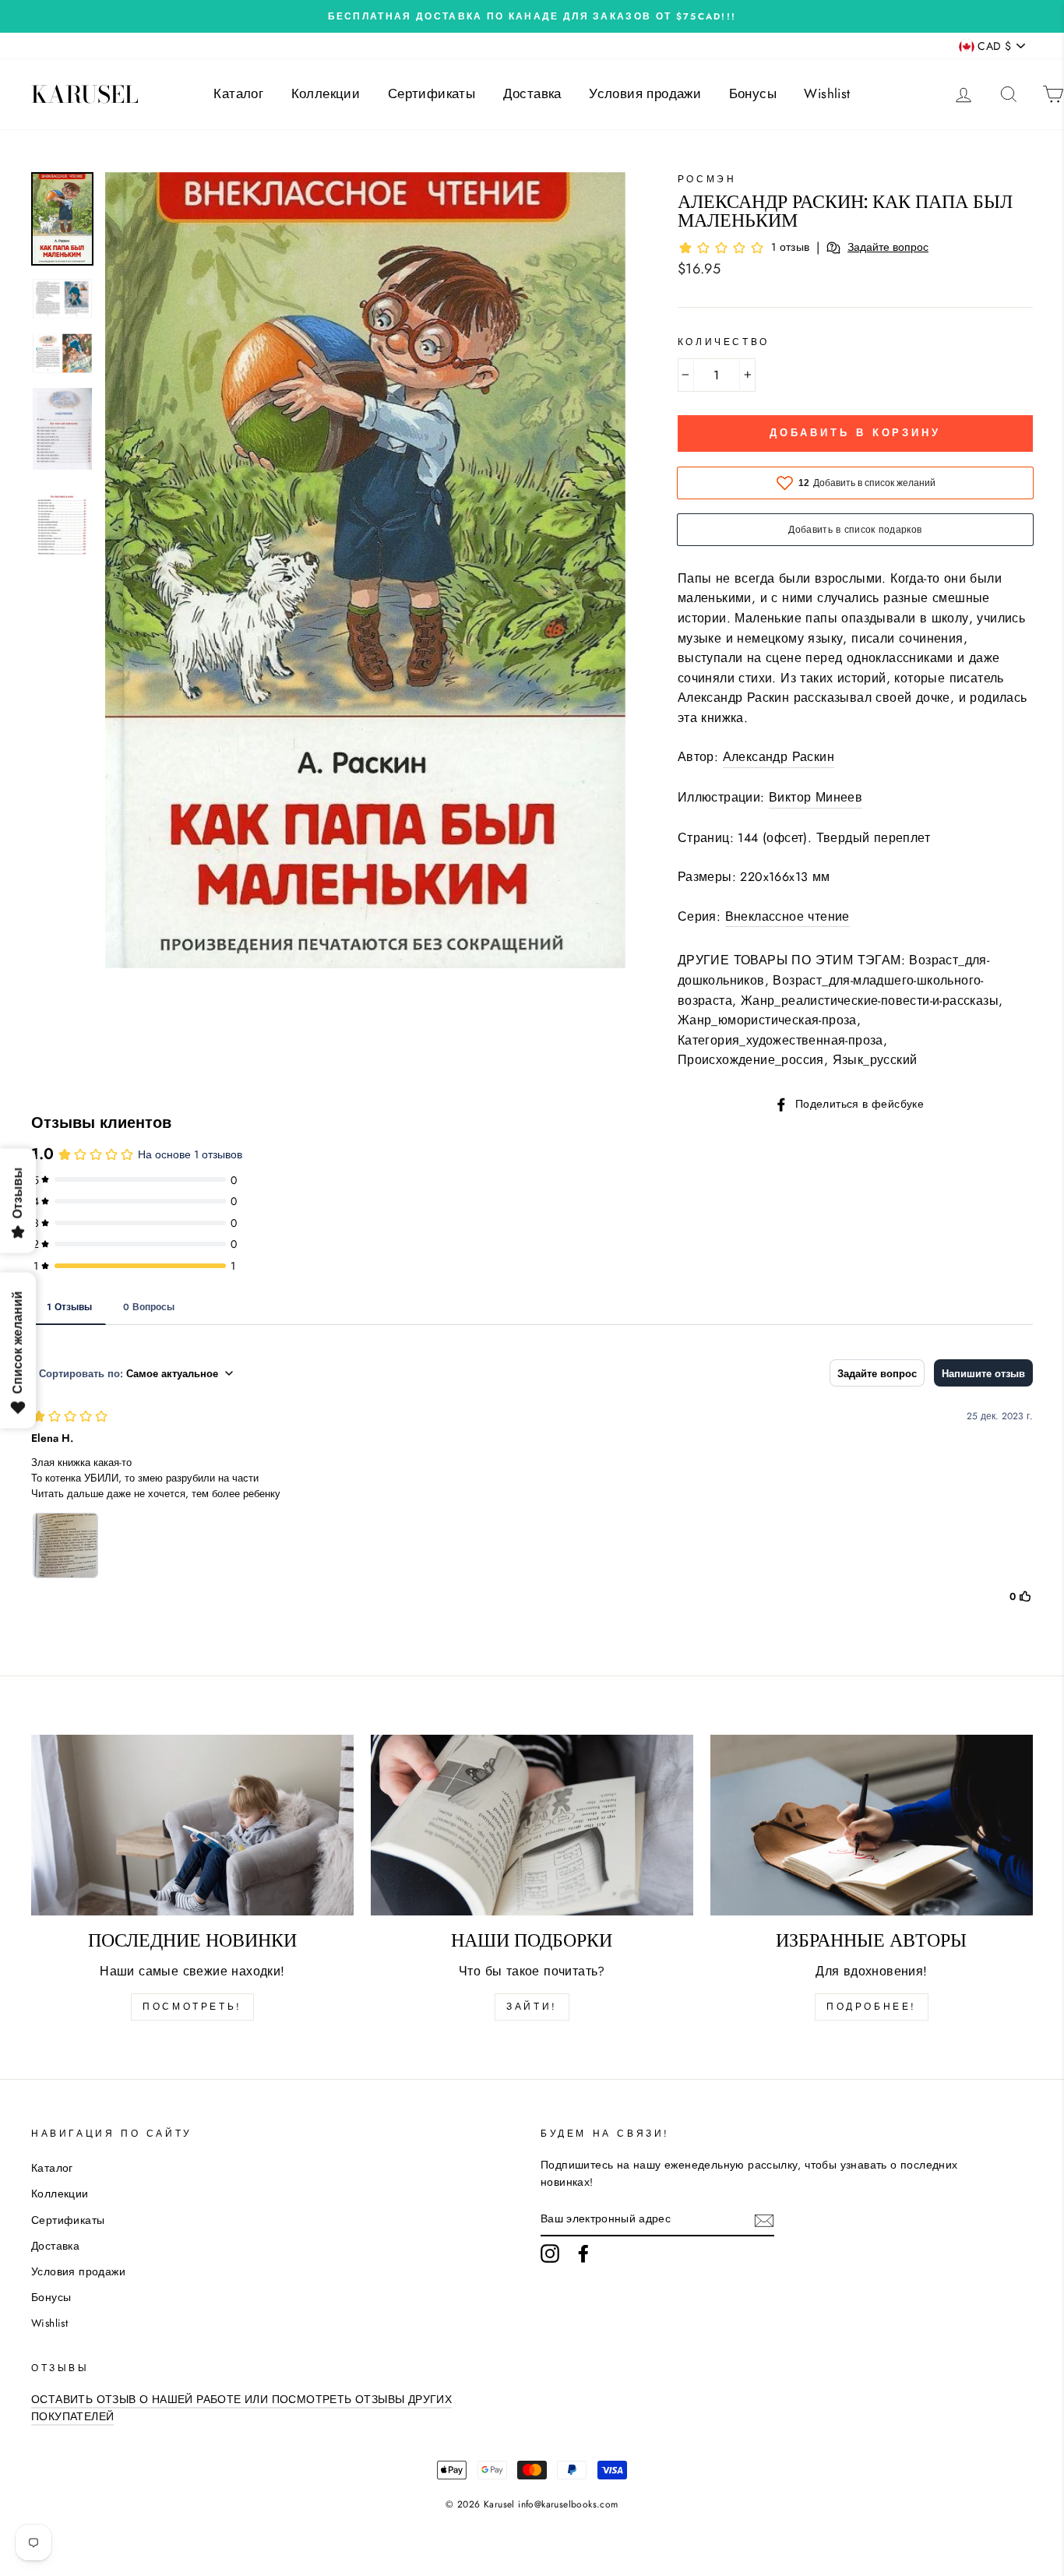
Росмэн (707, 179)
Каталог (238, 93)
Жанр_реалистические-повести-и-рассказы (870, 1001)
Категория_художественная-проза (780, 1040)
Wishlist (827, 93)
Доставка (532, 93)
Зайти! (532, 2007)
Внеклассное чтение (787, 916)
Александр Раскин (779, 757)
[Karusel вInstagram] (550, 2254)
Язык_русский (875, 1060)
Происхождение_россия (751, 1060)
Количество (724, 342)
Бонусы (753, 93)
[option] (532, 16)
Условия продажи (645, 93)
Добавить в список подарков (855, 530)
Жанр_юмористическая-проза (767, 1020)
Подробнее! (872, 2007)
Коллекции (326, 93)
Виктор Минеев (816, 797)
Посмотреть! (192, 2007)
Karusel (85, 94)
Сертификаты (432, 93)
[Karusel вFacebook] (583, 2254)
